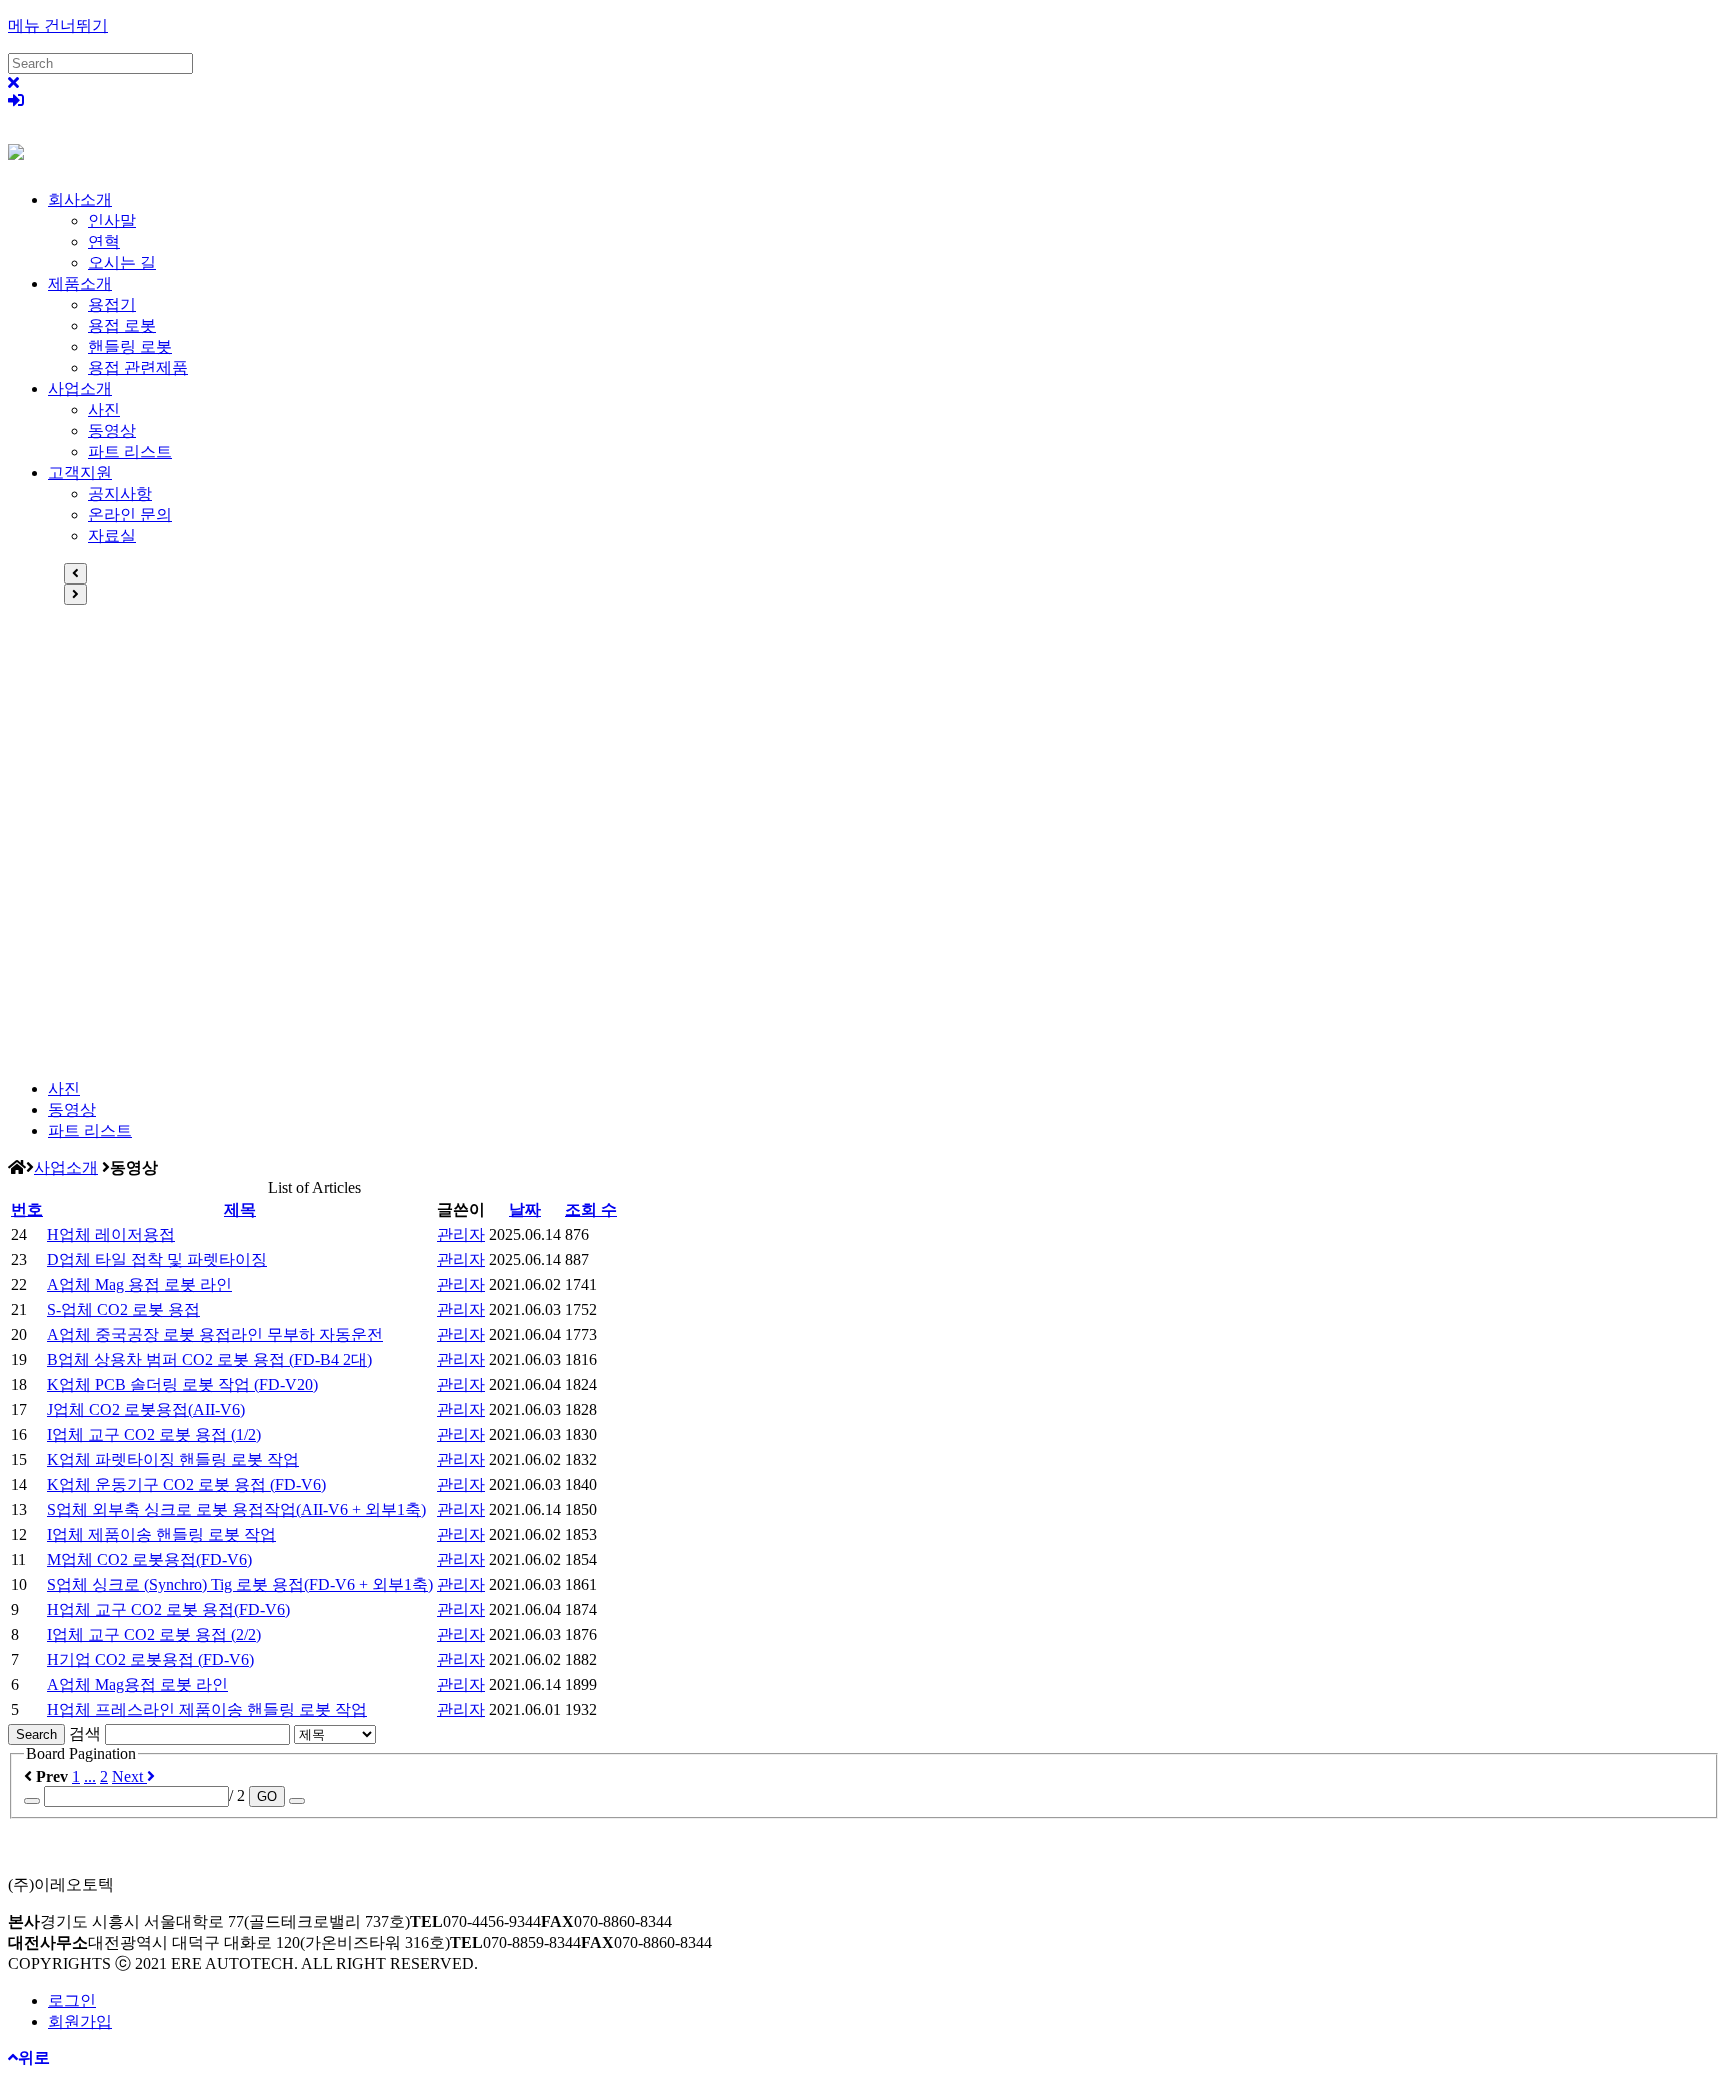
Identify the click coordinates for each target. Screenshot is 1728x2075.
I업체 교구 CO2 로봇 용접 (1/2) (154, 1434)
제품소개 (80, 283)
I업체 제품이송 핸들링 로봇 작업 (161, 1534)
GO (267, 1796)
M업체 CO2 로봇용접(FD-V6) (149, 1559)
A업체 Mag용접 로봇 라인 (137, 1684)
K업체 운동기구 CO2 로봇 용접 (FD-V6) (186, 1484)
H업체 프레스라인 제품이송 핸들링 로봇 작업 (207, 1709)
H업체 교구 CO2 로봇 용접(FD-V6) (168, 1609)
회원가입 (80, 2021)
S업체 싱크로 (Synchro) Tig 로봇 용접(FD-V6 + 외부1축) (240, 1584)
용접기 (112, 304)
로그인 (72, 2000)
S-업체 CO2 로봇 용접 (123, 1309)
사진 (104, 409)
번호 (27, 1209)
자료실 (112, 535)
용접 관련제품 (138, 367)
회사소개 (80, 199)
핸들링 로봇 (130, 346)
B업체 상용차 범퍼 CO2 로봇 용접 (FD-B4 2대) (209, 1359)
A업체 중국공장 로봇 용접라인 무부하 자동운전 (215, 1334)
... (90, 1776)
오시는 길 (122, 262)
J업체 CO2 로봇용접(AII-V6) (146, 1409)
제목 (240, 1209)
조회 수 (591, 1209)
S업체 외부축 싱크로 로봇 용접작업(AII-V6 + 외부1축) (236, 1509)
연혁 (104, 241)
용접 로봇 (122, 325)
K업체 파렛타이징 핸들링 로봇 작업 (173, 1459)
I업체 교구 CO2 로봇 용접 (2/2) (154, 1634)
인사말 (112, 220)
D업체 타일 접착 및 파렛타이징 (157, 1259)
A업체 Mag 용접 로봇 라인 (139, 1284)
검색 (85, 1733)
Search (36, 1734)
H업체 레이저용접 (111, 1234)
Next (129, 1776)
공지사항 (120, 493)
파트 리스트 (130, 451)
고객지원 (80, 472)
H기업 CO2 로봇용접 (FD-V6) (150, 1659)
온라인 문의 (130, 514)
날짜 (525, 1209)
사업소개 (80, 388)
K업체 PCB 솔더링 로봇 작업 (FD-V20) (182, 1384)
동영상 (112, 430)
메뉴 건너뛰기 (58, 25)
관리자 (461, 1234)
